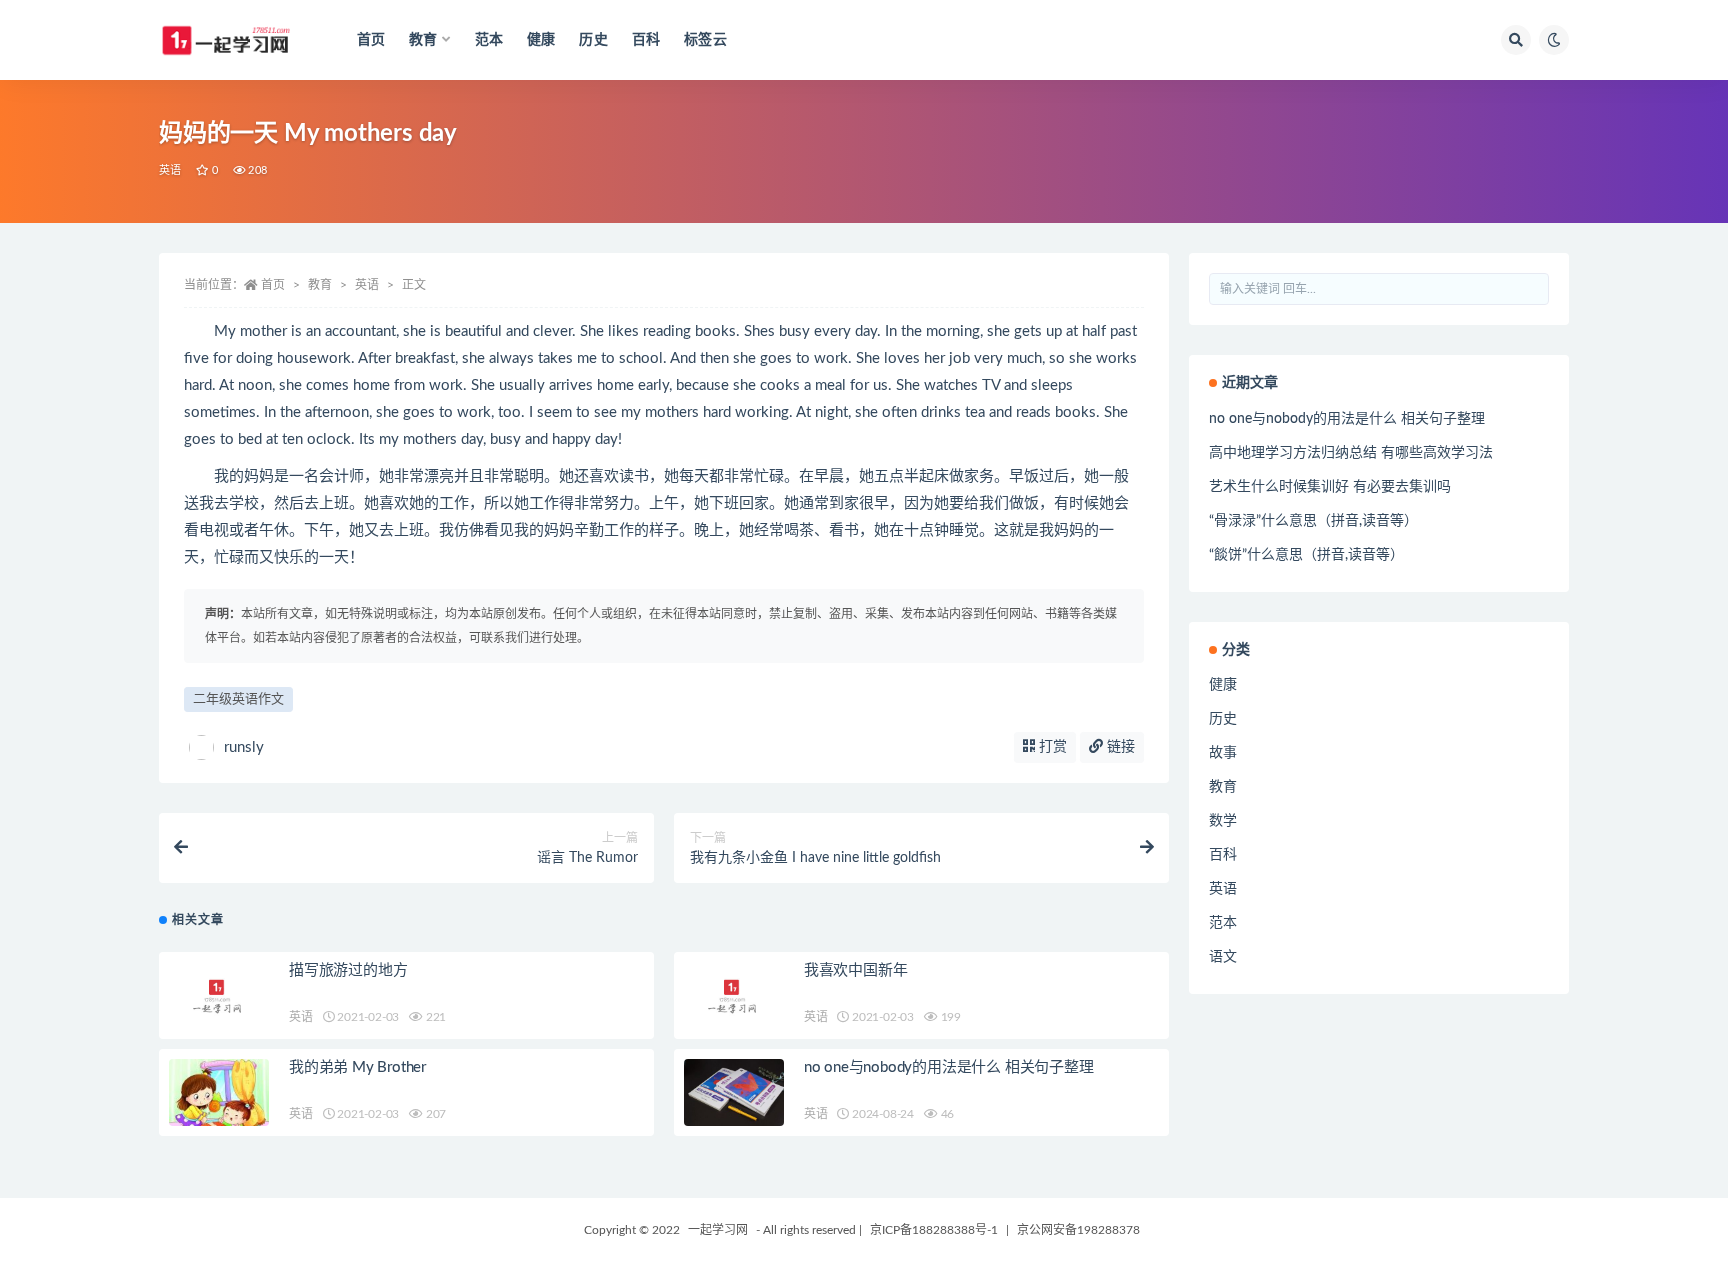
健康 (541, 40)
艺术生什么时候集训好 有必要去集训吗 (1330, 487)
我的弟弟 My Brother (357, 1067)
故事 (1223, 753)
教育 (320, 285)
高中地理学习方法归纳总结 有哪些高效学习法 (1351, 453)
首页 (371, 40)
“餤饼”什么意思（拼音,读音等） (1306, 555)
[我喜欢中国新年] (734, 995)
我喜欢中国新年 (856, 970)
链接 (1119, 747)
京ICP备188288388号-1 (934, 1230)
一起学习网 (718, 1230)
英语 (170, 170)
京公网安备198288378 (1078, 1230)
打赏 (1051, 747)
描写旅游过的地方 (348, 970)
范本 (489, 40)
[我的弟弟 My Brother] (219, 1109)
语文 (1223, 957)
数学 (1223, 821)
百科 (646, 40)
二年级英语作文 (238, 699)
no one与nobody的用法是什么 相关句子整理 (949, 1067)
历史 (593, 40)
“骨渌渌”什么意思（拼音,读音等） (1313, 521)
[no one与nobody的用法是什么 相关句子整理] (734, 1092)
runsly (244, 747)
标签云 (705, 40)
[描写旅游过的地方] (219, 995)
